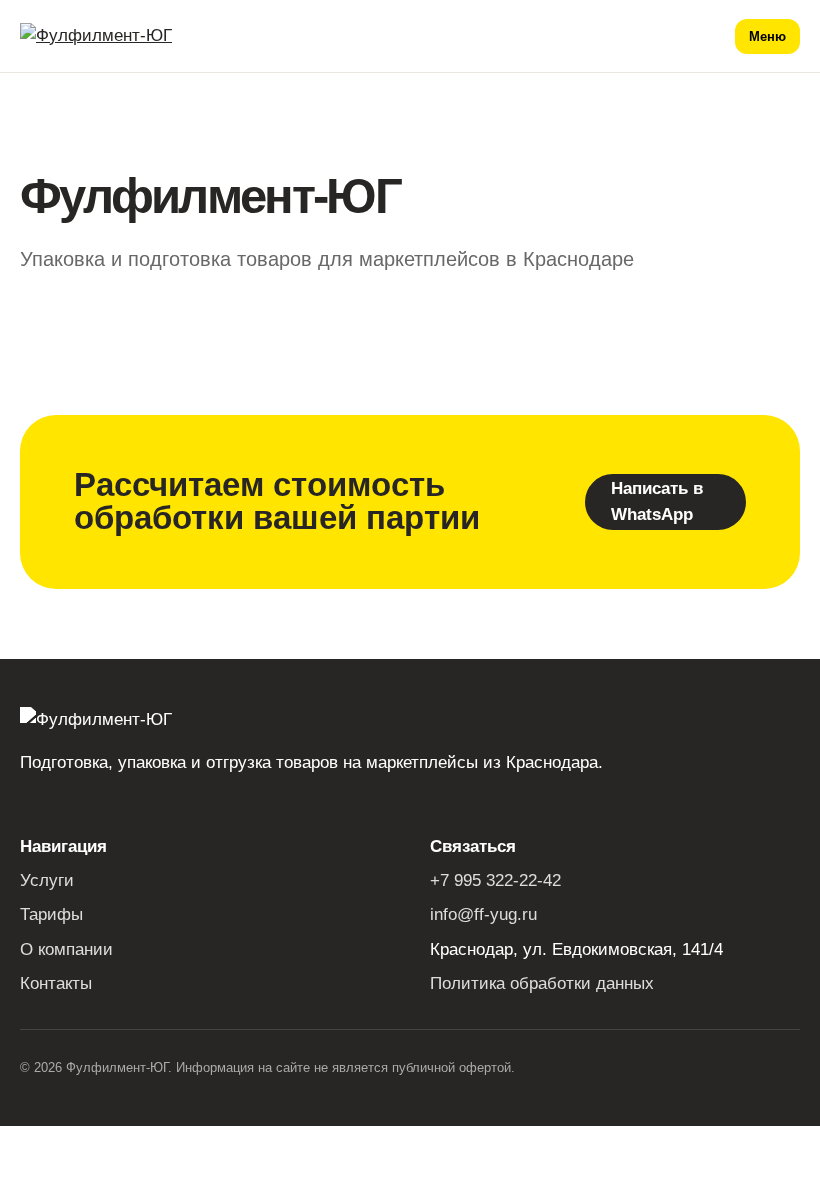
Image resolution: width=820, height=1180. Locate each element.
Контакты (56, 983)
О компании (66, 949)
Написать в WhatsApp (657, 501)
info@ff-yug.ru (483, 914)
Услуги (47, 880)
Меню (767, 36)
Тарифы (51, 914)
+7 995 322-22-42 (495, 880)
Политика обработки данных (542, 983)
